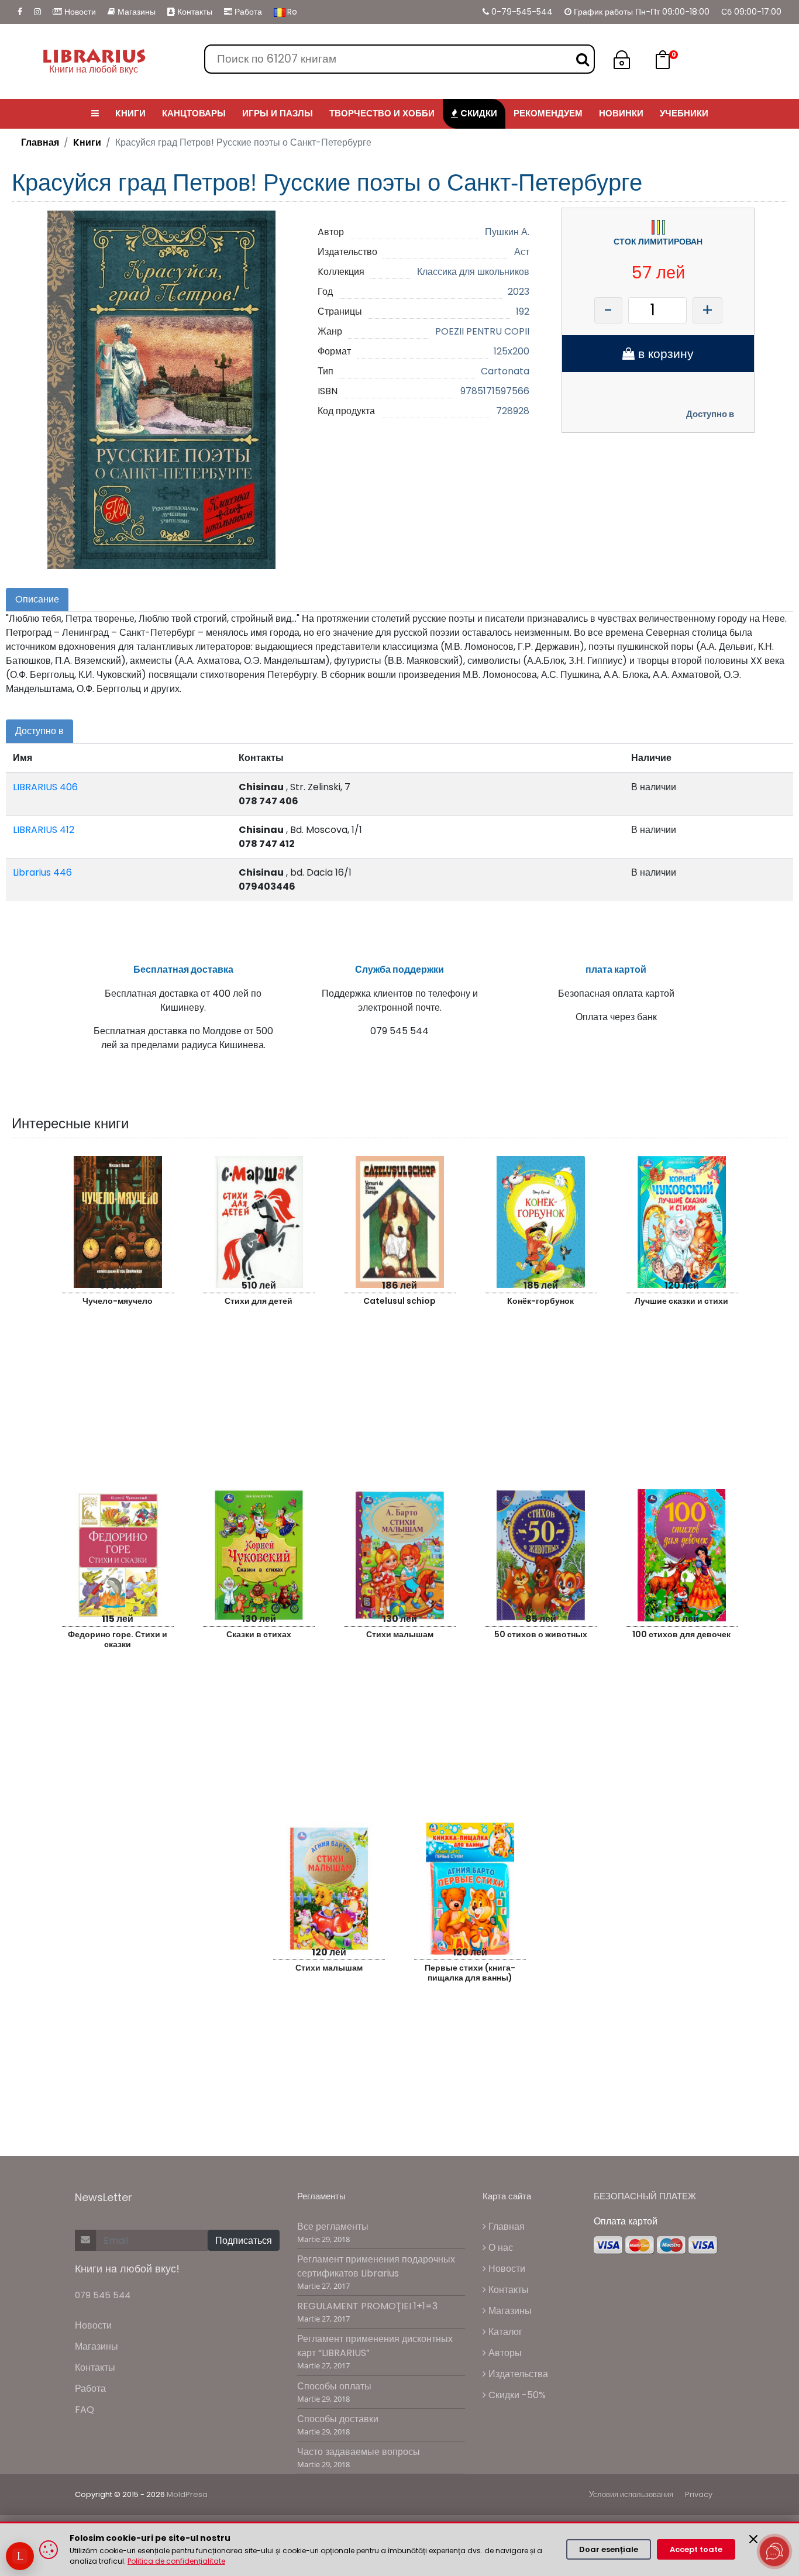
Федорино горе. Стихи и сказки (118, 1639)
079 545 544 (103, 2295)
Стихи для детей (259, 1301)
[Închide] (753, 2539)
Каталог (504, 2332)
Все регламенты (333, 2227)
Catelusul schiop (399, 1301)
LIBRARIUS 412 (44, 830)
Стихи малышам (400, 1634)
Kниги (87, 142)
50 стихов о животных (541, 1634)
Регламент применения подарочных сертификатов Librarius (376, 2266)
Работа (247, 12)
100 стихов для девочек (681, 1634)
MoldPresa (187, 2494)
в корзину (664, 354)
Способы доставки (338, 2419)
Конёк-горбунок (540, 1301)
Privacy (699, 2494)
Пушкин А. (507, 232)
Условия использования (631, 2494)
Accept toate (696, 2549)
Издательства (517, 2374)
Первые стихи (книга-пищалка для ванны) (470, 1973)
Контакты (194, 12)
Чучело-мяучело (118, 1301)
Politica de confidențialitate (176, 2561)
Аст (522, 252)
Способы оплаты (334, 2386)
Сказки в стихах (259, 1634)
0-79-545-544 (521, 12)
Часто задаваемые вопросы (359, 2452)
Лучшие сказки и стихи (681, 1301)
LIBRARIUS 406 (45, 787)
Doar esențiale (609, 2549)
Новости (79, 12)
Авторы (504, 2353)
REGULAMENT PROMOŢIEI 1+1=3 (367, 2306)
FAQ (85, 2410)
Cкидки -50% (516, 2395)
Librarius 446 (42, 872)
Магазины (135, 12)
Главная (40, 142)
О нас (500, 2248)
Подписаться (244, 2241)
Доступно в (710, 414)
